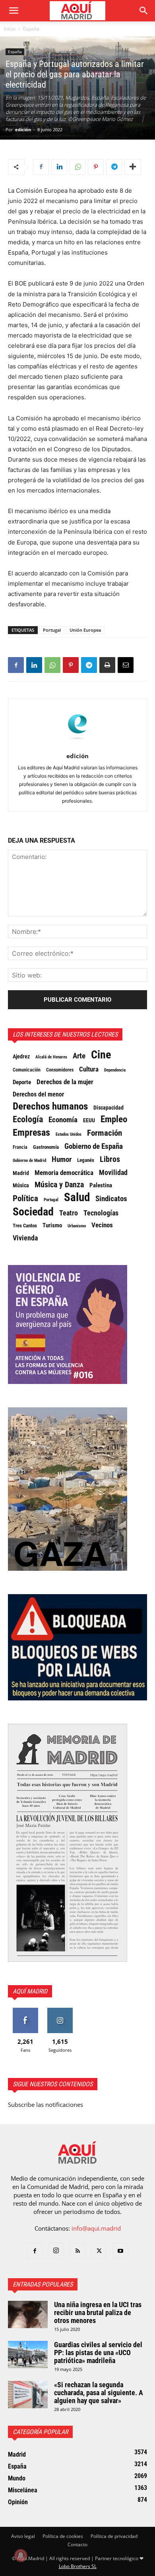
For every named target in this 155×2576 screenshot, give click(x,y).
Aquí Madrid (30, 1991)
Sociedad (33, 1212)
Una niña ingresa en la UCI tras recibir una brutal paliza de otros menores (98, 2312)
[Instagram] (56, 2251)
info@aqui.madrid (96, 2228)
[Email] (126, 665)
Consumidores (60, 1070)
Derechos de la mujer (65, 1082)
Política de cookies (63, 2536)
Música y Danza (59, 1185)
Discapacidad (108, 1108)
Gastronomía (46, 1147)
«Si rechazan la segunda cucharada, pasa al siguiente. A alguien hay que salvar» (99, 2393)
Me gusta (25, 2011)
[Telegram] (114, 167)
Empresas (31, 1133)
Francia (20, 1147)
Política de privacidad (114, 2536)
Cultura (89, 1069)
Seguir (60, 2011)
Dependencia (115, 1070)
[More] (133, 167)
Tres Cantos (25, 1226)
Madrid (21, 1173)
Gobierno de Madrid (29, 1161)
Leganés (86, 1160)
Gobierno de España (94, 1146)
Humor (62, 1160)
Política (25, 1198)
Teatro (69, 1213)
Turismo (52, 1225)
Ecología (28, 1119)
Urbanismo (77, 1226)
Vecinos (102, 1225)
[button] (14, 11)
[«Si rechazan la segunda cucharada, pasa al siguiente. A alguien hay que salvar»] (28, 2395)
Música (21, 1185)
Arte (79, 1056)
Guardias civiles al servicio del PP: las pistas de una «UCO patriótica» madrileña (98, 2353)
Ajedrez (21, 1057)
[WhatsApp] (77, 167)
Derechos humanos (50, 1106)
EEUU (89, 1120)
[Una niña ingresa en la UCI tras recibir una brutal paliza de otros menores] (28, 2314)
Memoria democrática (64, 1173)
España (31, 29)
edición (23, 129)
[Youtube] (120, 2251)
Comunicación (27, 1070)
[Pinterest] (96, 167)
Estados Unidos (69, 1134)
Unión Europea (85, 630)
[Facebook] (41, 167)
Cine (101, 1055)
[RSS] (77, 2251)
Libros (110, 1159)
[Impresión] (107, 665)
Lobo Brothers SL (78, 2566)
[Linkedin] (59, 167)
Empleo (114, 1119)
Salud (77, 1197)
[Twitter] (99, 2251)
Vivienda (25, 1238)
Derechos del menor (38, 1094)
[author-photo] (77, 745)
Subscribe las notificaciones (46, 2104)
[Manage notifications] (21, 2555)
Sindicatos (111, 1199)
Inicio (10, 29)
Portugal (52, 630)
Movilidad (113, 1173)
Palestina (101, 1185)
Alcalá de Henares (51, 1057)
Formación (105, 1133)
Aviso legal (23, 2536)
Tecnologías (101, 1213)
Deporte (22, 1082)
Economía (63, 1120)
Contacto (77, 2544)
